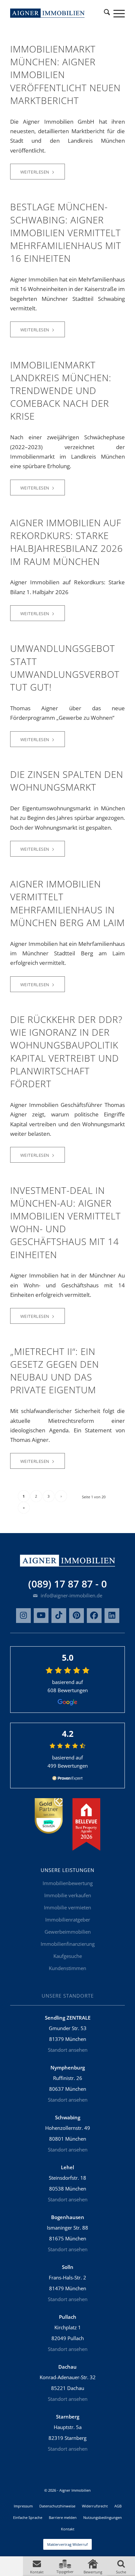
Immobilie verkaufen (68, 1895)
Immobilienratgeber (68, 1920)
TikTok (59, 1616)
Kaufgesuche (68, 1956)
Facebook (94, 1616)
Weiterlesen (35, 172)
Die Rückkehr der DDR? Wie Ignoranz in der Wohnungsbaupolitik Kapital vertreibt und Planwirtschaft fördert (66, 1051)
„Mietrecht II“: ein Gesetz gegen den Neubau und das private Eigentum (55, 1371)
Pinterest (77, 1616)
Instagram (23, 1616)
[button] (37, 2566)
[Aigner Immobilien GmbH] (48, 13)
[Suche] (107, 13)
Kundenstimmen (67, 1968)
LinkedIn (112, 1616)
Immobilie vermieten (67, 1907)
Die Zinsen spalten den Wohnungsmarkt (67, 781)
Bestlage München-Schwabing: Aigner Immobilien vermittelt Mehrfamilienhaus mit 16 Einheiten (66, 232)
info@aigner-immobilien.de (71, 1595)
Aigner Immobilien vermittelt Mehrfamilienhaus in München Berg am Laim (67, 903)
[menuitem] (107, 13)
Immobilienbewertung (68, 1883)
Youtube (41, 1616)
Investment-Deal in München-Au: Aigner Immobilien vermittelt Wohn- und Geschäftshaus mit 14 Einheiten (66, 1222)
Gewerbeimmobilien (68, 1932)
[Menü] (116, 13)
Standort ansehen (68, 2050)
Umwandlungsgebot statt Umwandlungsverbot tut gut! (65, 668)
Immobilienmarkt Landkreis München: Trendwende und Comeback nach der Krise (61, 391)
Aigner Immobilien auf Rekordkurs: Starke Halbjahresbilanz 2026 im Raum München (67, 542)
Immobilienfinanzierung (68, 1944)
